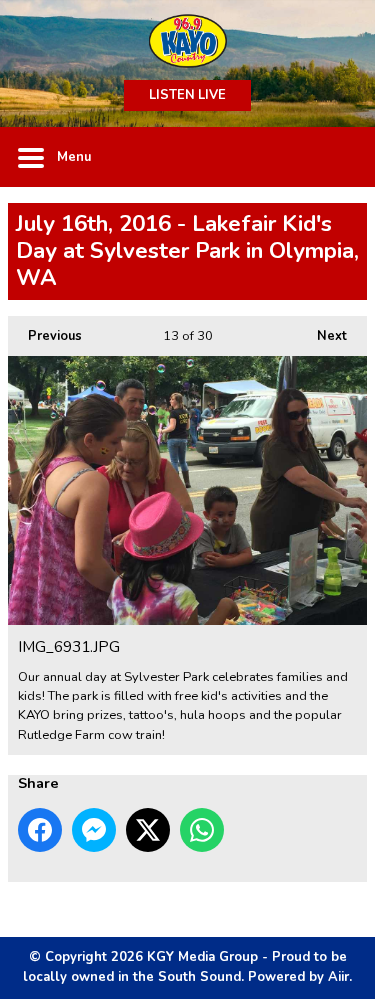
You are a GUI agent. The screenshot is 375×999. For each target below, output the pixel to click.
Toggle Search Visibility (337, 157)
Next (322, 336)
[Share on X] (148, 830)
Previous (45, 336)
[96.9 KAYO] (187, 40)
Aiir (338, 977)
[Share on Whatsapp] (202, 830)
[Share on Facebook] (40, 830)
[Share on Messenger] (94, 830)
